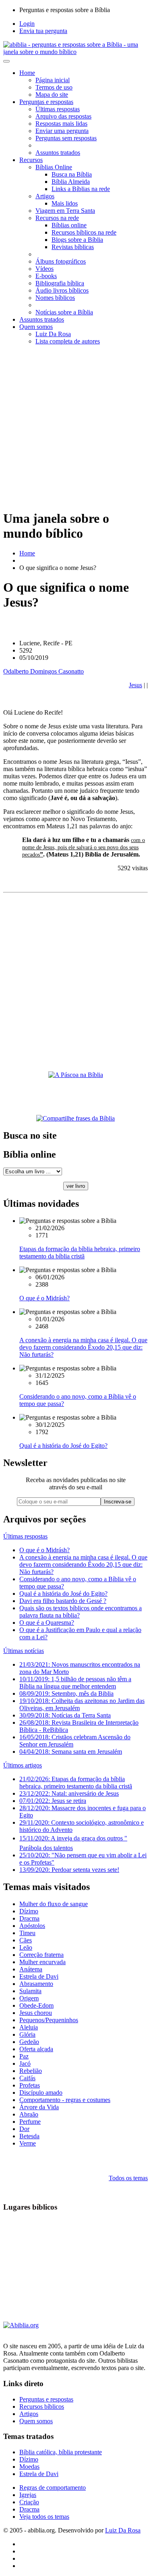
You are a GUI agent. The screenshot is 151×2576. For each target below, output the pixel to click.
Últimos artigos (23, 1765)
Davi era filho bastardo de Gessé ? (63, 1601)
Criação (29, 2502)
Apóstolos (32, 1926)
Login (27, 24)
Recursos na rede (57, 218)
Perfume (30, 2122)
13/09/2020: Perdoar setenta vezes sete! (69, 1870)
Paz (24, 2056)
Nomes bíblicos (55, 298)
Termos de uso (54, 87)
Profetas (30, 2085)
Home (27, 73)
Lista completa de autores (68, 341)
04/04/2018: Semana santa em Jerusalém (71, 1752)
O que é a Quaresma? (47, 1623)
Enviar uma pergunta (62, 131)
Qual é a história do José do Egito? (63, 1446)
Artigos (45, 196)
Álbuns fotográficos (61, 261)
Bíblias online (69, 225)
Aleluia (29, 2027)
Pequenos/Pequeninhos (49, 2020)
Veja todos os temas (44, 2517)
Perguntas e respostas (46, 102)
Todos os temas (128, 2178)
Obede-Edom (36, 2005)
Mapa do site (52, 95)
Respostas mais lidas (61, 124)
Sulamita (30, 1991)
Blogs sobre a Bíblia (77, 240)
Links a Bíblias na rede (81, 189)
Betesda (29, 2136)
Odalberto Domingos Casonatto (43, 671)
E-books (46, 276)
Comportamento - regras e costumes (65, 2100)
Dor (24, 2129)
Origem (29, 1998)
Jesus (135, 685)
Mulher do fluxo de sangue (54, 1904)
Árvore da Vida (39, 2107)
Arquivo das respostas (63, 116)
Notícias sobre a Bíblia (64, 312)
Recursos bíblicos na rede (84, 232)
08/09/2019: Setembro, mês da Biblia (66, 1693)
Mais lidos (65, 203)
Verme (28, 2143)
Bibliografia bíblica (60, 283)
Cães (26, 1940)
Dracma (29, 1918)
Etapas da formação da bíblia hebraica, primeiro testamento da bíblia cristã (80, 1253)
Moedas (29, 2467)
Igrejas (28, 2495)
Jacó (25, 2064)
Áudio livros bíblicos (62, 290)
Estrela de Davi (39, 1976)
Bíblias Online (54, 167)
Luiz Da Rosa (53, 334)
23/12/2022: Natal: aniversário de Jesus (69, 1793)
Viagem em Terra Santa (65, 211)
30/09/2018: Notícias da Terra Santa (65, 1715)
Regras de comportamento (53, 2488)
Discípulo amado (41, 2093)
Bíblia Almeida (71, 182)
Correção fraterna (41, 1955)
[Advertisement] (75, 427)
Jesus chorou (36, 2013)
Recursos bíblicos (42, 2407)
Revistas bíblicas (73, 247)
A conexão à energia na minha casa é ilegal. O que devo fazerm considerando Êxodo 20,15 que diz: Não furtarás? (83, 1347)
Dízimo (29, 1911)
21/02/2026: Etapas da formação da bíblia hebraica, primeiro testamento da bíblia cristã (76, 1783)
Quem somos (36, 327)
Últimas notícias (24, 1651)
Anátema (31, 1969)
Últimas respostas (58, 109)
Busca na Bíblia (72, 174)
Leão (26, 1947)
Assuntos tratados (58, 153)
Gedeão (29, 2042)
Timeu (27, 1933)
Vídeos (44, 269)
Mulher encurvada (42, 1962)
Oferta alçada (36, 2049)
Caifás (27, 2078)
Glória (27, 2034)
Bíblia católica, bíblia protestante (61, 2452)
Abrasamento (36, 1984)
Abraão (29, 2114)
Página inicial (53, 80)
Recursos (31, 160)
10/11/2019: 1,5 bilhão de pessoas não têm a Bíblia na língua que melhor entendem (75, 1683)
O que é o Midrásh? (44, 1298)
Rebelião (31, 2071)
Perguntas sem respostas (66, 138)
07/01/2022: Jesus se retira (53, 1801)
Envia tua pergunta (43, 31)
